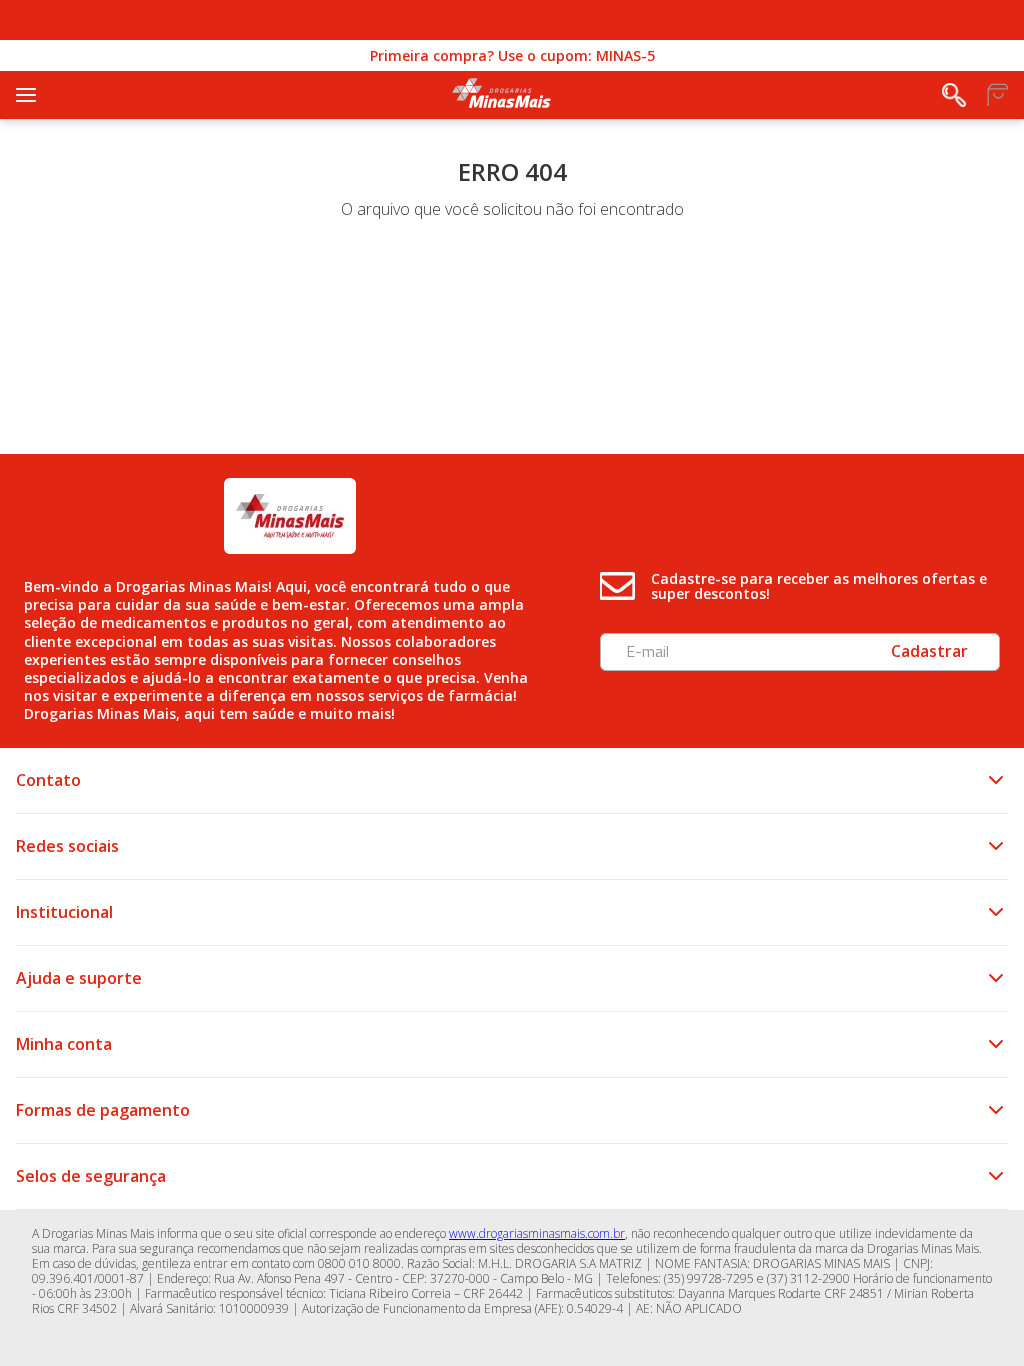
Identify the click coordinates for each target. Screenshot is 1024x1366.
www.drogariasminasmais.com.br (537, 1233)
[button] (954, 95)
